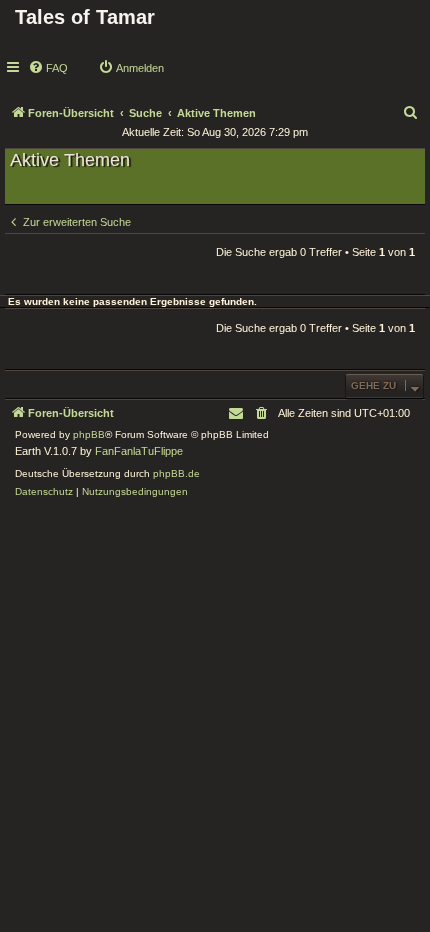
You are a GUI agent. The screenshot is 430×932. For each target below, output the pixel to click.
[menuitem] (48, 68)
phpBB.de (176, 473)
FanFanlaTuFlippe (139, 451)
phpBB (89, 434)
